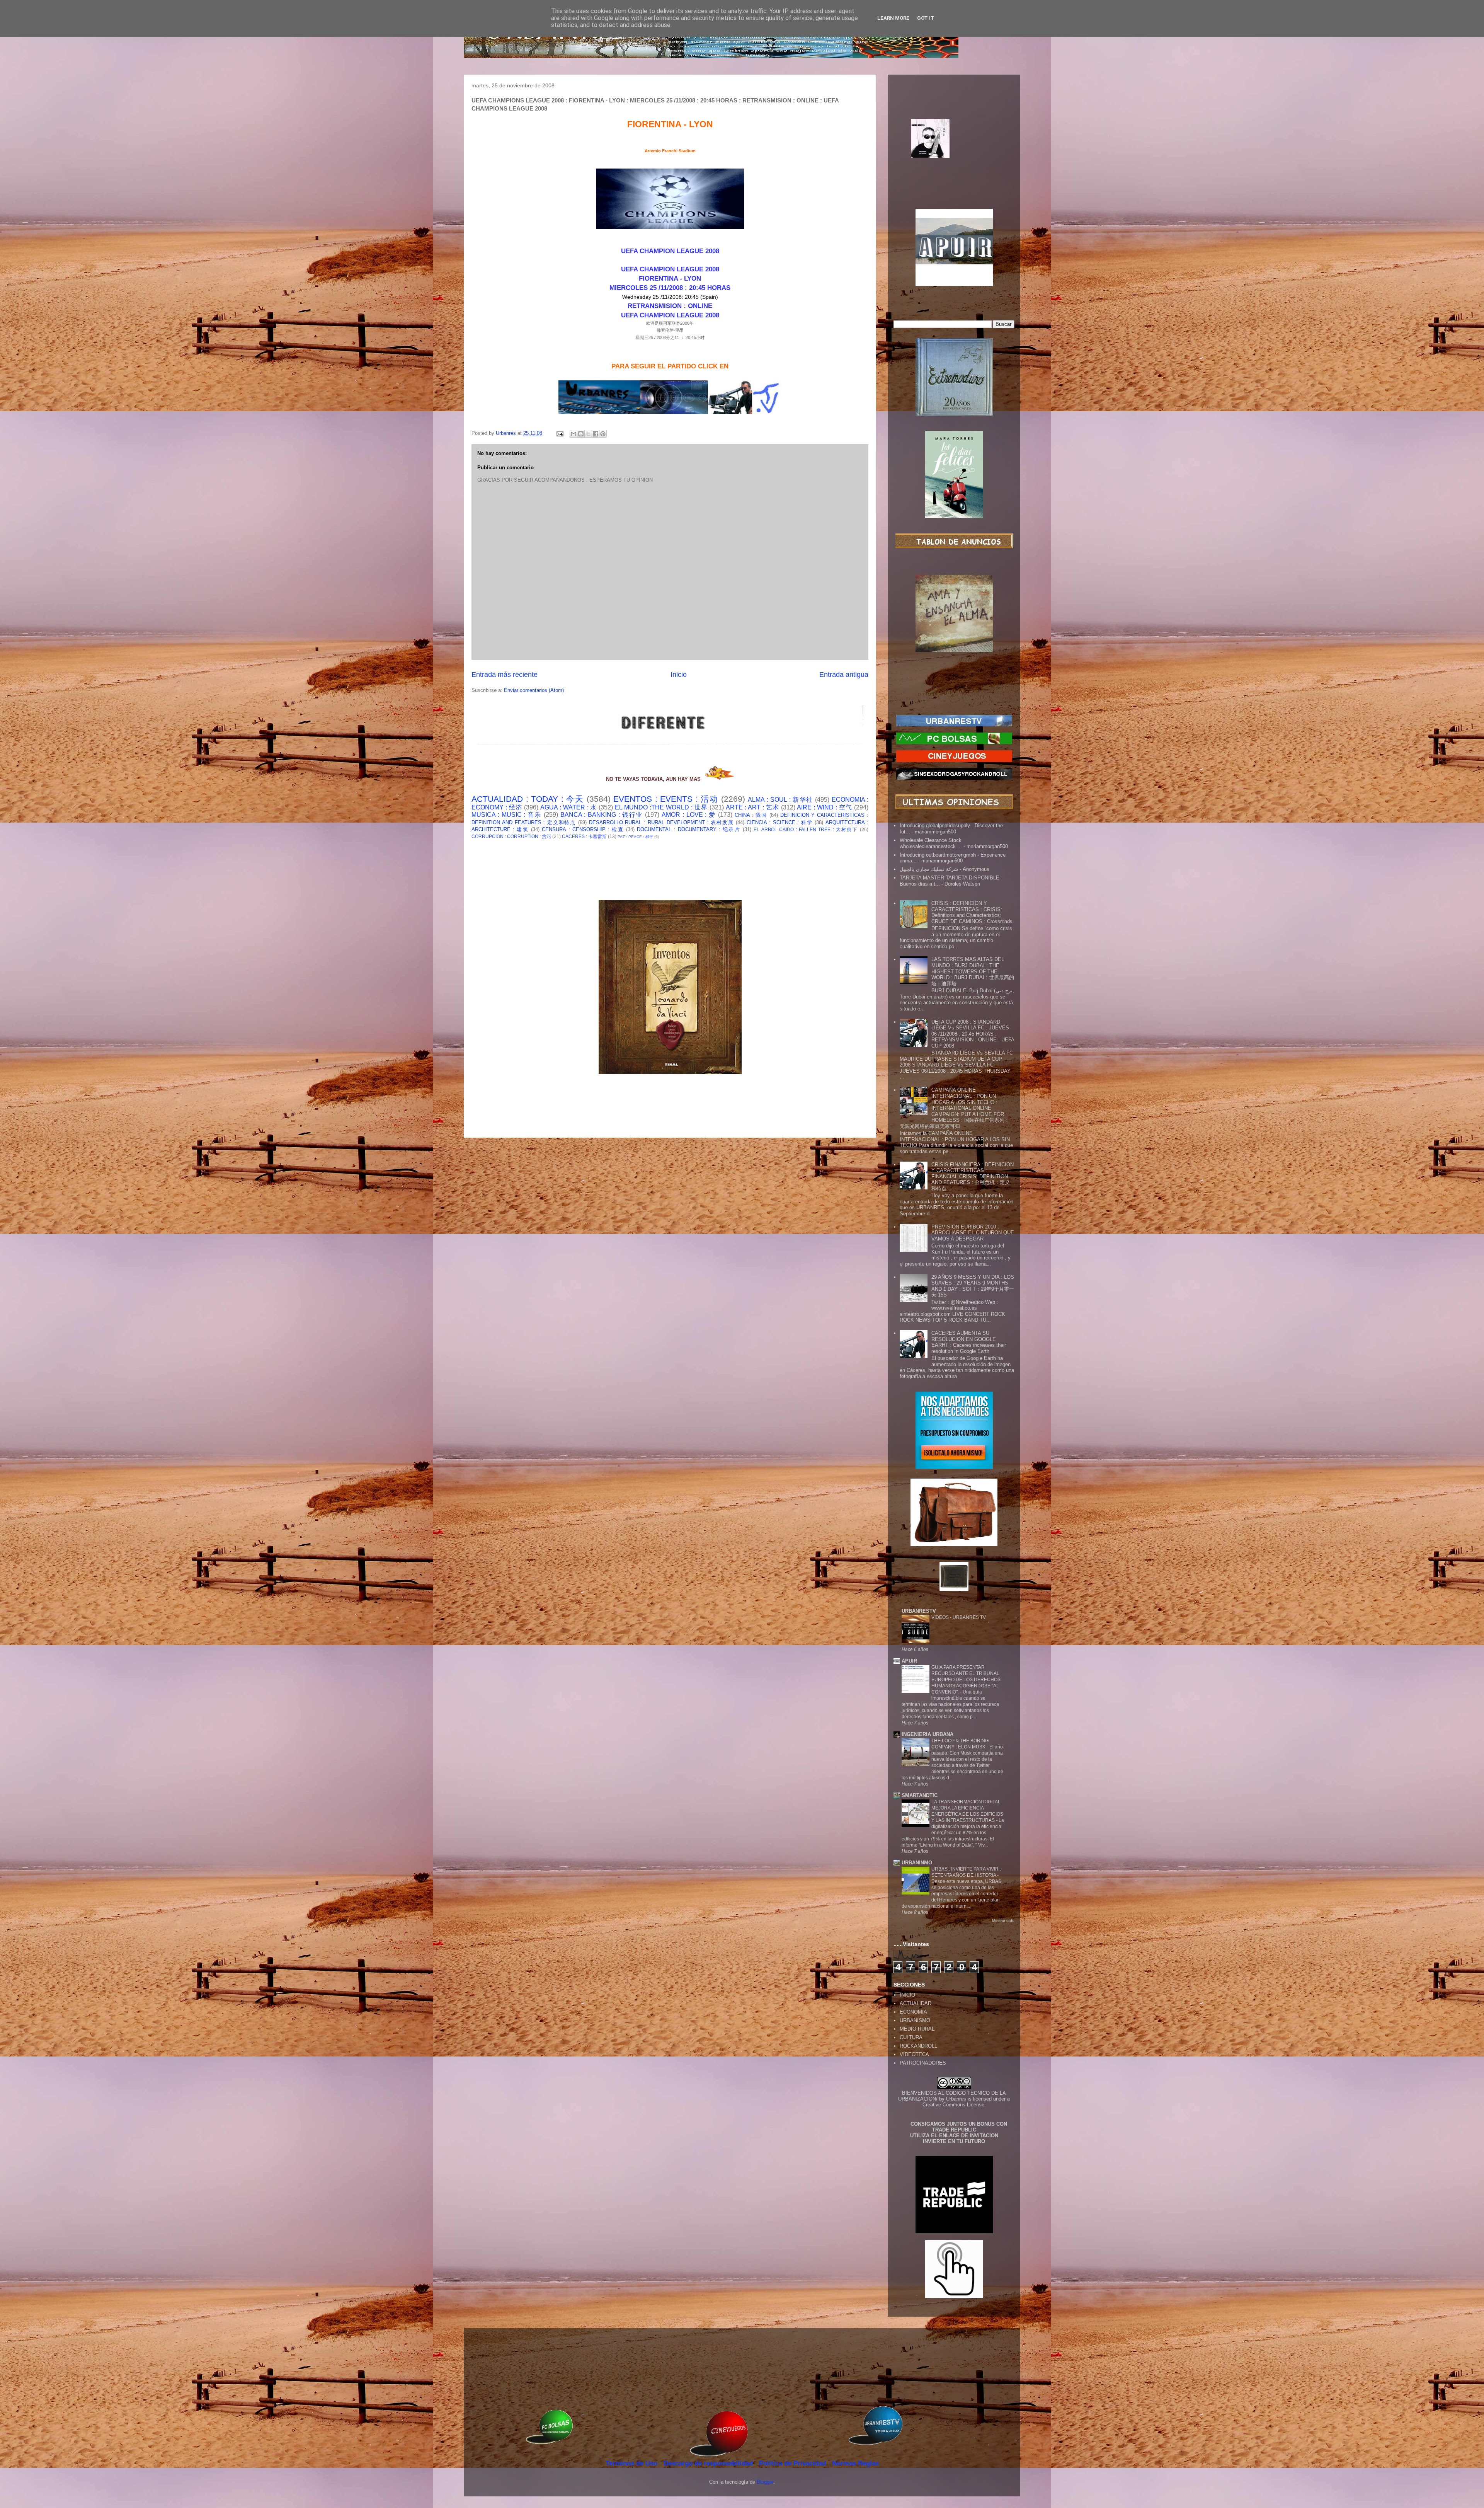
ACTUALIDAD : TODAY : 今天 (528, 799)
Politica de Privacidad (793, 2463)
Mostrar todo (1003, 1921)
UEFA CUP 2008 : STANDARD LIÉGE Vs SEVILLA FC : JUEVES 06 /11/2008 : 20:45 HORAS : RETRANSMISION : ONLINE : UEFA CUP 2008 (973, 1034)
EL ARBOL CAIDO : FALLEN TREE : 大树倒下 (806, 829)
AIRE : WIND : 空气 (825, 807)
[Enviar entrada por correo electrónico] (559, 433)
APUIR (909, 1661)
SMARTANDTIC (920, 1795)
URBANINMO (917, 1863)
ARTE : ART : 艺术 (752, 807)
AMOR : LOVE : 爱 (689, 815)
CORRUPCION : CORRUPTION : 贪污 (511, 836)
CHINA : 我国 (751, 815)
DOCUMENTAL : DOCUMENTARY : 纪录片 (689, 829)
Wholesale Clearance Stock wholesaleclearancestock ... (931, 843)
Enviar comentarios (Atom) (534, 690)
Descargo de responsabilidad (709, 2463)
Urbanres (956, 2099)
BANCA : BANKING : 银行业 (602, 815)
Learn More (893, 18)
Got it (926, 18)
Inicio (679, 675)
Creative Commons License (953, 2105)
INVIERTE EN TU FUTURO (954, 2141)
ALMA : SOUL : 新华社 (780, 800)
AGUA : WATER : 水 (569, 807)
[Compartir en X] (588, 434)
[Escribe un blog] (581, 434)
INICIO (907, 1995)
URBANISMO (915, 2020)
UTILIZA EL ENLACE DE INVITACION (954, 2136)
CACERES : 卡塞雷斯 (584, 836)
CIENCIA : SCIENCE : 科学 (780, 822)
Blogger (765, 2482)
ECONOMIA (913, 2012)
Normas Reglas (855, 2463)
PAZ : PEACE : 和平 (635, 837)
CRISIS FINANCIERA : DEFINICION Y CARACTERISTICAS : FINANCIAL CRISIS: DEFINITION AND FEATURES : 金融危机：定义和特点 (973, 1176)
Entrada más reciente (505, 675)
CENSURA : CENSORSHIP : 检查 (583, 829)
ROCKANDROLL (918, 2046)
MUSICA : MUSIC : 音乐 (506, 815)
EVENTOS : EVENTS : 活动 (666, 799)
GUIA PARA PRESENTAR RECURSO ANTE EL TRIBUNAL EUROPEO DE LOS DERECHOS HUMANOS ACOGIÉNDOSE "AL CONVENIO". (966, 1680)
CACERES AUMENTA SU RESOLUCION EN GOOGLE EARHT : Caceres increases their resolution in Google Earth (969, 1342)
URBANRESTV (919, 1611)
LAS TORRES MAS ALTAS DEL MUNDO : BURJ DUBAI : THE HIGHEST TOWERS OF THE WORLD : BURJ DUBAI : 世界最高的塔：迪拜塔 (973, 971)
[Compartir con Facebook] (596, 434)
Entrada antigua (844, 675)
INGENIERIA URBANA (927, 1734)
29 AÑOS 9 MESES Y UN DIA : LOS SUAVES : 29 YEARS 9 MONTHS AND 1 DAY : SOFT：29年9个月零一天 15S (973, 1286)
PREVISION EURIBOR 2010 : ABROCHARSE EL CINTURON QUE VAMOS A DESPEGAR (973, 1233)
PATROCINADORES (923, 2063)
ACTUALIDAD (916, 2003)
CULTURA (911, 2037)
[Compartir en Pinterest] (603, 434)
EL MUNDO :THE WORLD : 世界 (661, 807)
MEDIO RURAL (917, 2029)
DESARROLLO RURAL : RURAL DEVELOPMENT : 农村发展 (661, 822)
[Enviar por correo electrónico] (574, 434)
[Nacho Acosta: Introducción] (954, 151)
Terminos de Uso (632, 2463)
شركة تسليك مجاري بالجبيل (929, 869)
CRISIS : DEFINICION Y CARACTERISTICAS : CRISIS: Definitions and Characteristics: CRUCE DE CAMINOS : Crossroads (972, 912)
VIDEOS (941, 1617)
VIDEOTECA (914, 2054)
